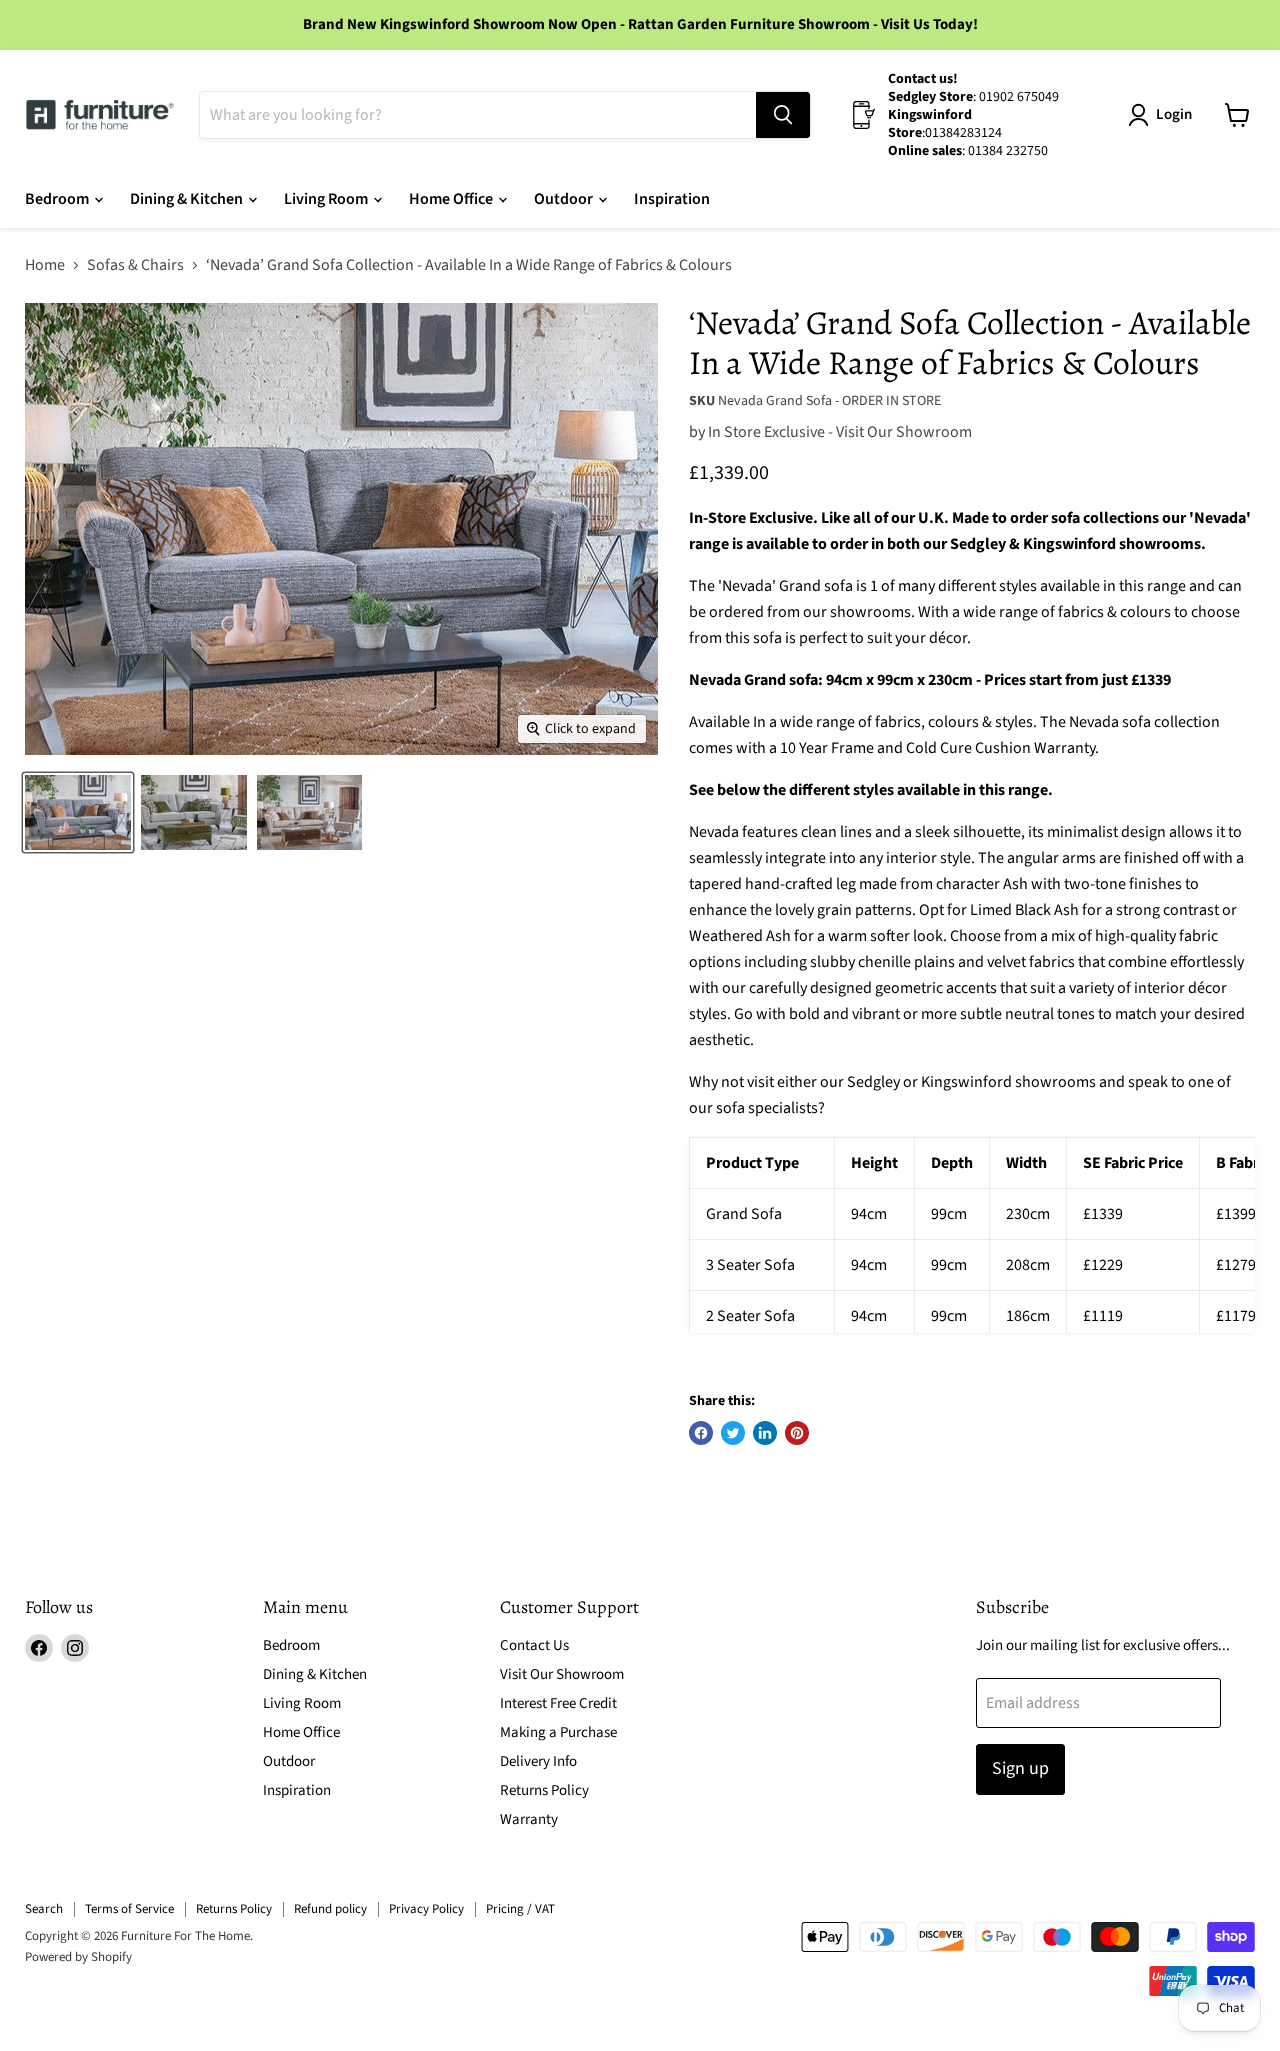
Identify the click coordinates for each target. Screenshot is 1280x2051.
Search (44, 1909)
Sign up (1020, 1768)
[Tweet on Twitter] (733, 1433)
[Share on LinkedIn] (765, 1433)
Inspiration (672, 199)
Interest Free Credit (558, 1703)
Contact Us (534, 1645)
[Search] (783, 115)
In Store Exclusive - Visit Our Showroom (840, 432)
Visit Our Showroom (562, 1674)
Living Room (327, 199)
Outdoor (565, 199)
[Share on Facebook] (701, 1433)
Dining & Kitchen (188, 199)
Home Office (452, 199)
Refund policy (330, 1909)
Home (45, 265)
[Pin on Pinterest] (797, 1433)
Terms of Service (129, 1909)
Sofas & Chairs (135, 265)
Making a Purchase (558, 1732)
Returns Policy (544, 1790)
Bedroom (58, 199)
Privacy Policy (426, 1909)
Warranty (529, 1819)
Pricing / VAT (520, 1909)
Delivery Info (538, 1761)
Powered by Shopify (78, 1957)
